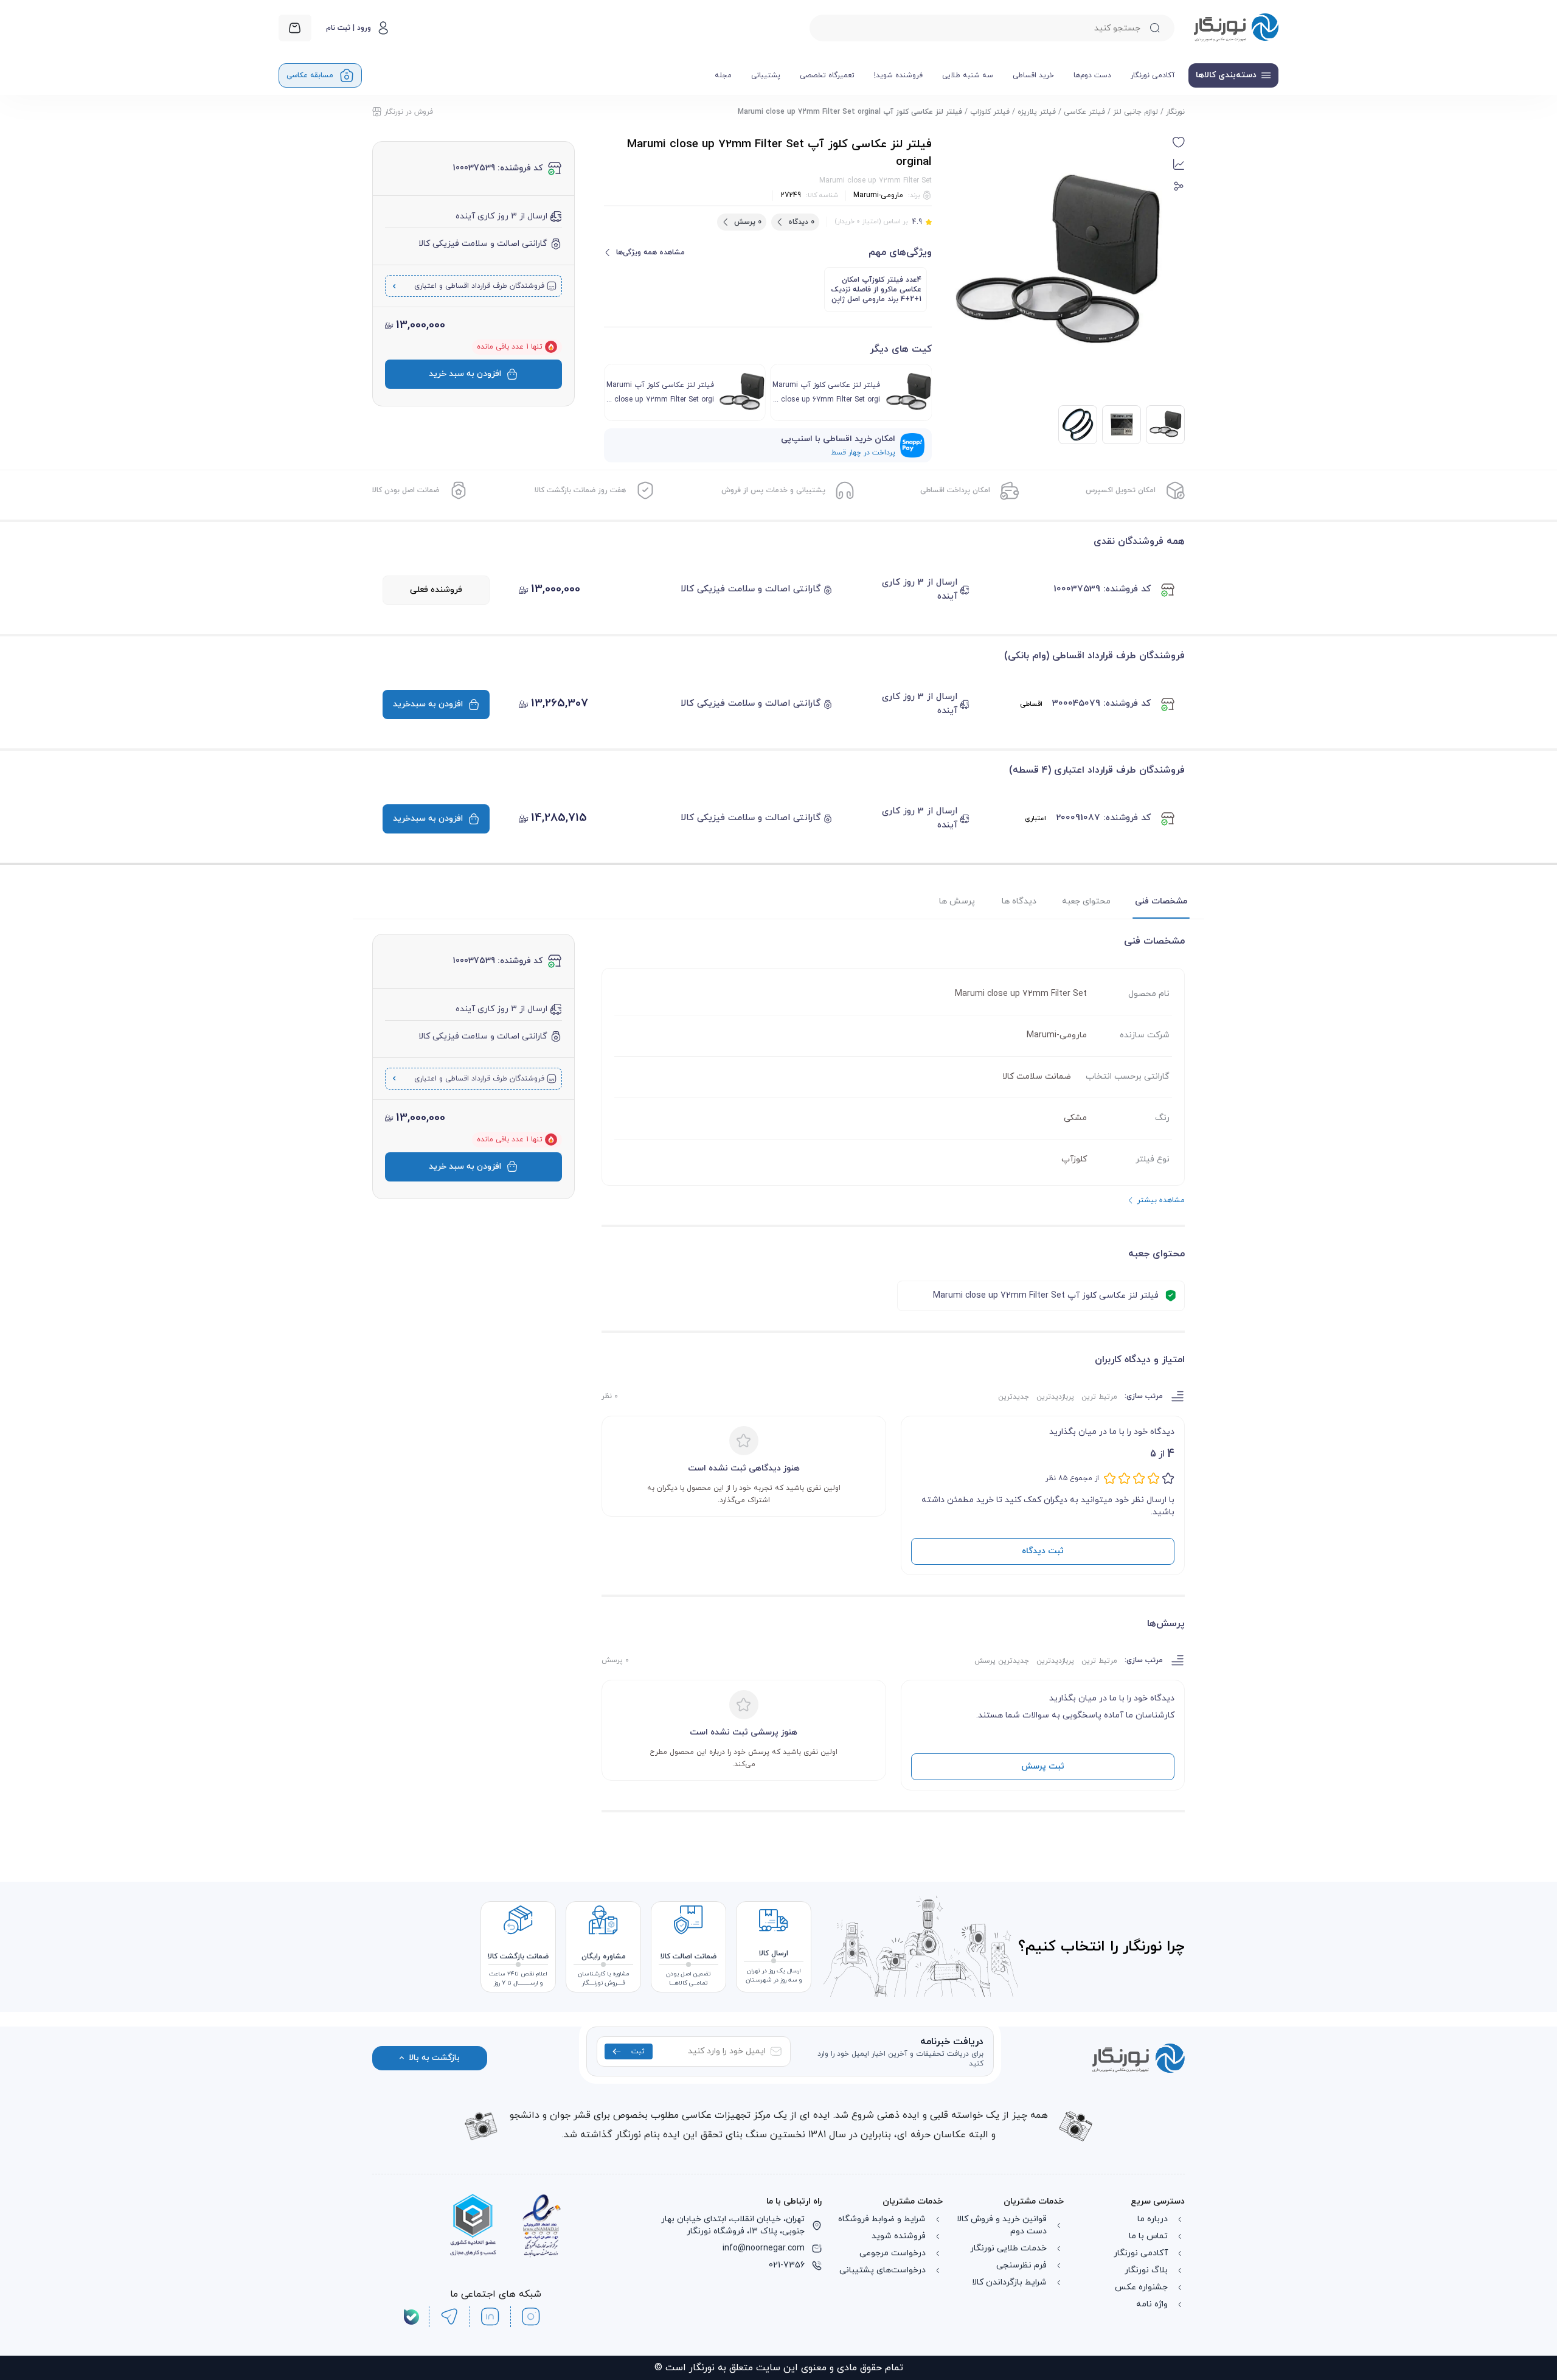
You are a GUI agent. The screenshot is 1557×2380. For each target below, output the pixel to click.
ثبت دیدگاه (1043, 1551)
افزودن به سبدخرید (428, 704)
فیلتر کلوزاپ (990, 112)
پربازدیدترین (1055, 1397)
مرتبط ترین (1099, 1397)
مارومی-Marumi (878, 195)
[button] (1179, 142)
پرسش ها (957, 901)
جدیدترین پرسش (1002, 1661)
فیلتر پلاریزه (1037, 112)
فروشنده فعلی (436, 590)
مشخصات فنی (1161, 901)
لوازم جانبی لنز (1136, 112)
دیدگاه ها (1019, 901)
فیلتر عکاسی (1084, 112)
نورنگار (1175, 112)
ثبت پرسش (1043, 1766)
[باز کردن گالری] (1057, 263)
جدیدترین (1014, 1397)
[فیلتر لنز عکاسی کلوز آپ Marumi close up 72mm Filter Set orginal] (1122, 425)
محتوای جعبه (1086, 901)
